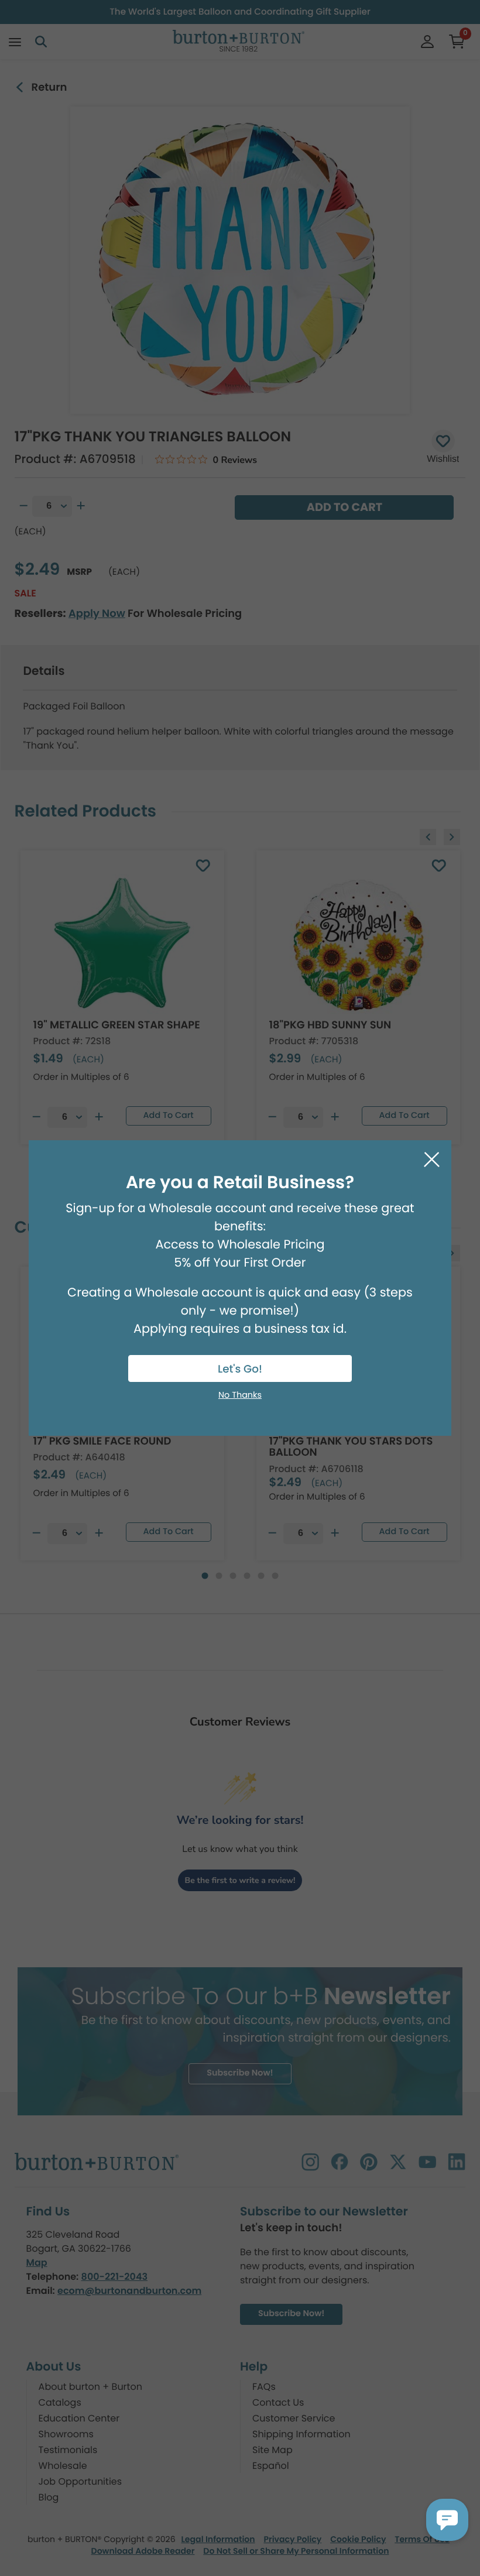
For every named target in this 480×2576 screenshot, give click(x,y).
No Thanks (240, 1395)
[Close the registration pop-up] (432, 1160)
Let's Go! (240, 1369)
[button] (447, 2520)
